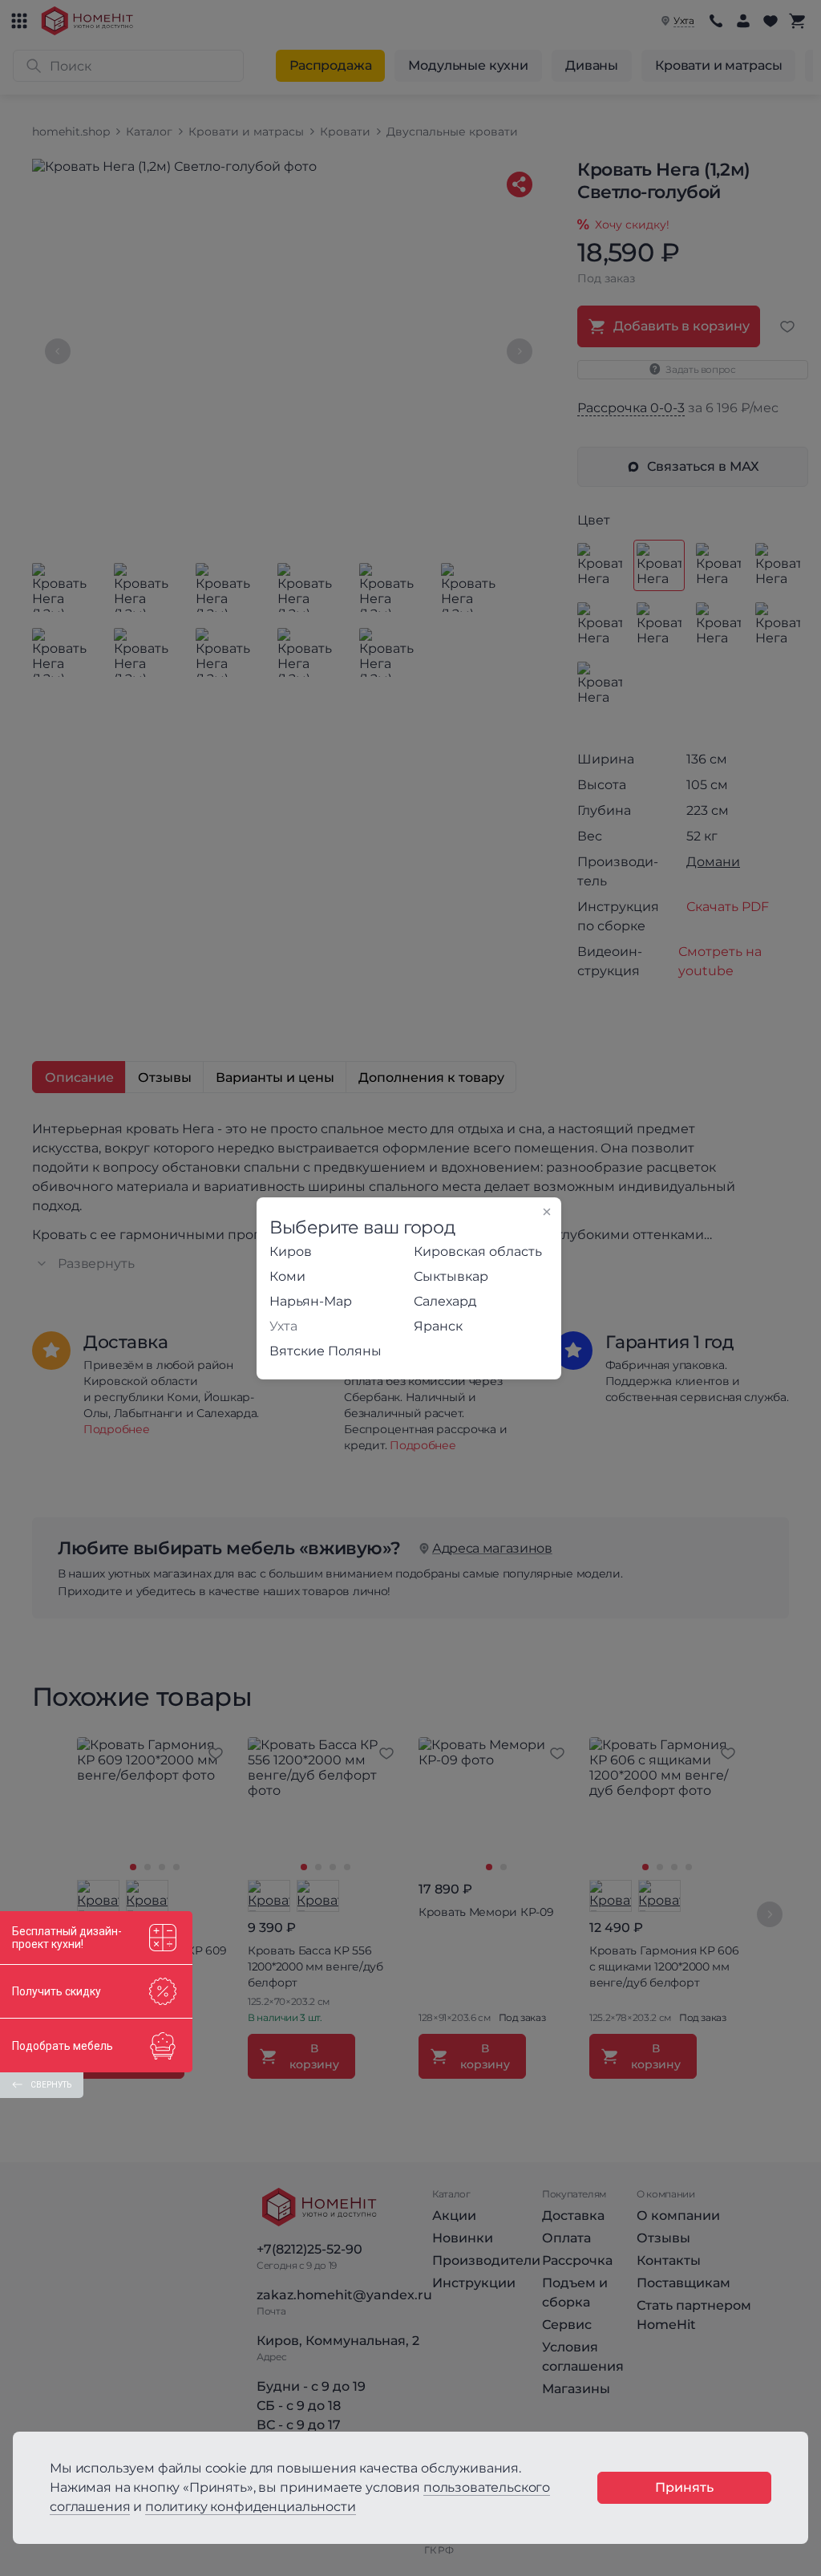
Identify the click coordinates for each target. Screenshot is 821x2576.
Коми (287, 1276)
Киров (291, 1252)
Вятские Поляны (326, 1351)
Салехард (445, 1301)
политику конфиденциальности (251, 2507)
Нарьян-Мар (311, 1301)
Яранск (438, 1326)
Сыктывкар (451, 1276)
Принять (684, 2487)
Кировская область (478, 1252)
